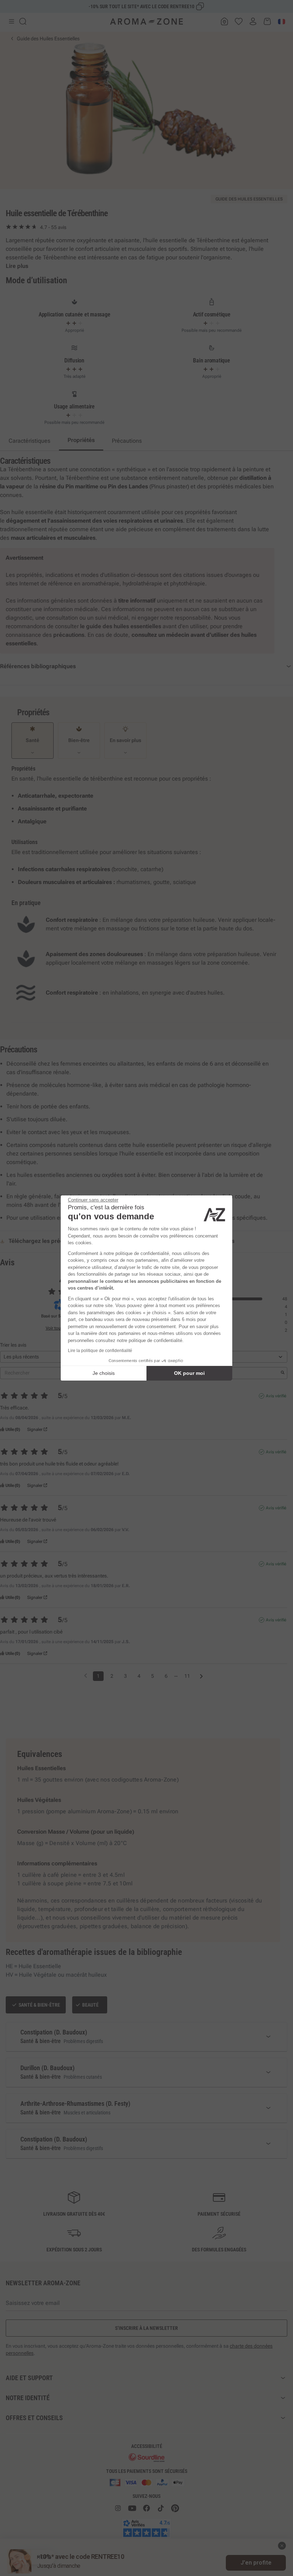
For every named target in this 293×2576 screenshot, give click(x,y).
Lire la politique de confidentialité (100, 1351)
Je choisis (104, 1373)
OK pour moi (189, 1373)
